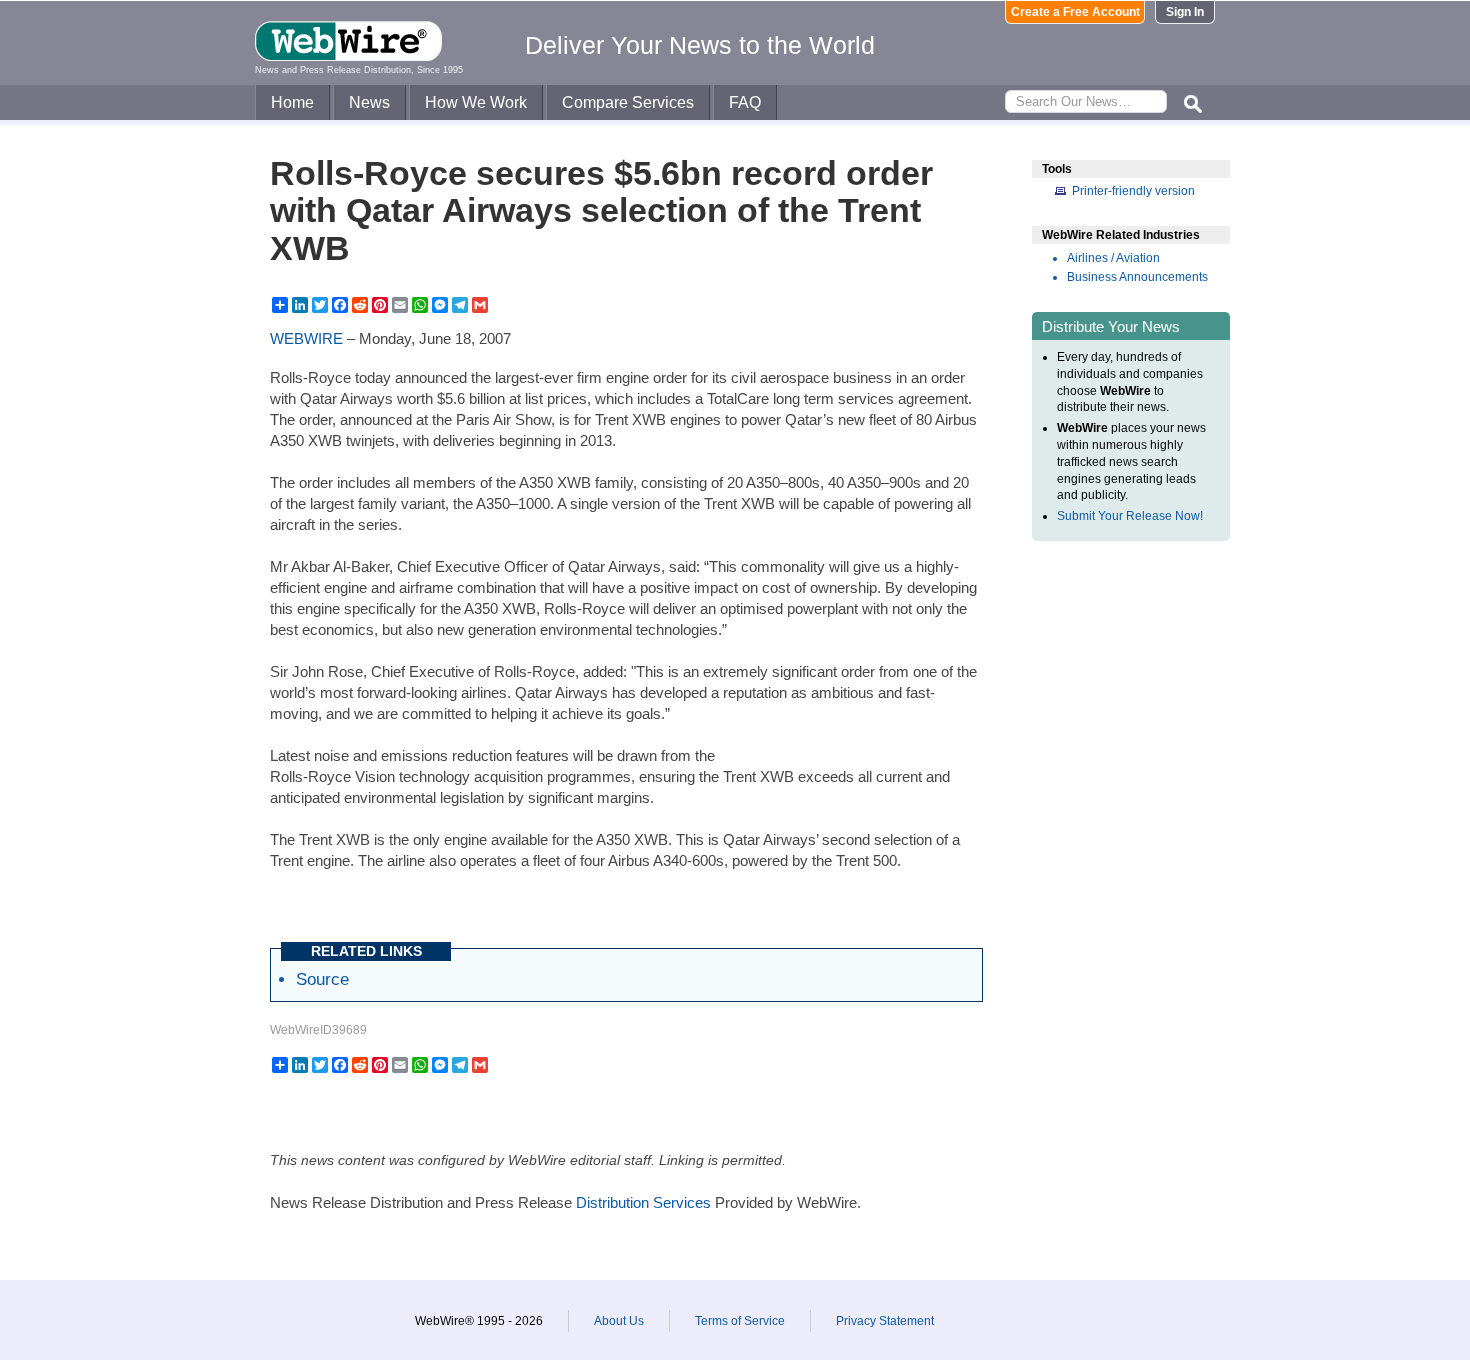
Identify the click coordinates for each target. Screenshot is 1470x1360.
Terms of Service (740, 1321)
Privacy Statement (885, 1321)
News (369, 102)
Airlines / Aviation (1113, 258)
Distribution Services (643, 1202)
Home (292, 102)
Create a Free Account (1075, 12)
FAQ (745, 102)
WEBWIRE (306, 338)
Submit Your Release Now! (1130, 516)
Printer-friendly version (1133, 191)
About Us (619, 1321)
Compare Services (628, 102)
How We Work (476, 102)
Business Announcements (1137, 277)
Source (322, 979)
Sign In (1185, 12)
